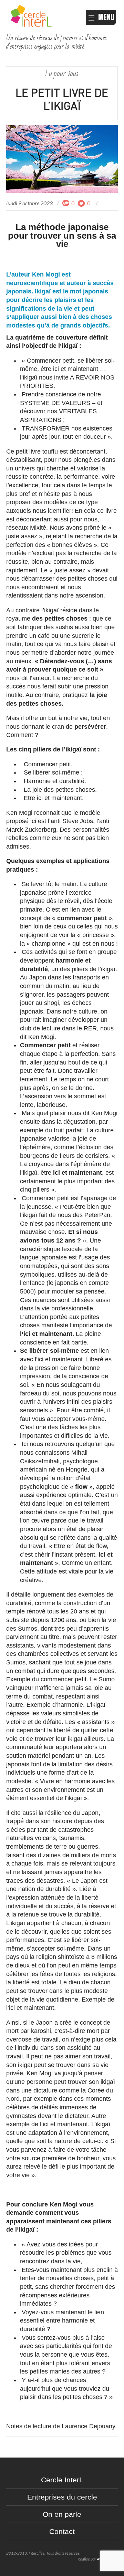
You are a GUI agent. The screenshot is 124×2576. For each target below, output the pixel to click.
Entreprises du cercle (62, 2497)
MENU (106, 17)
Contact (62, 2531)
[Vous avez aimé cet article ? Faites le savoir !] (82, 203)
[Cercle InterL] (31, 15)
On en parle (62, 2514)
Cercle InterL (62, 2480)
